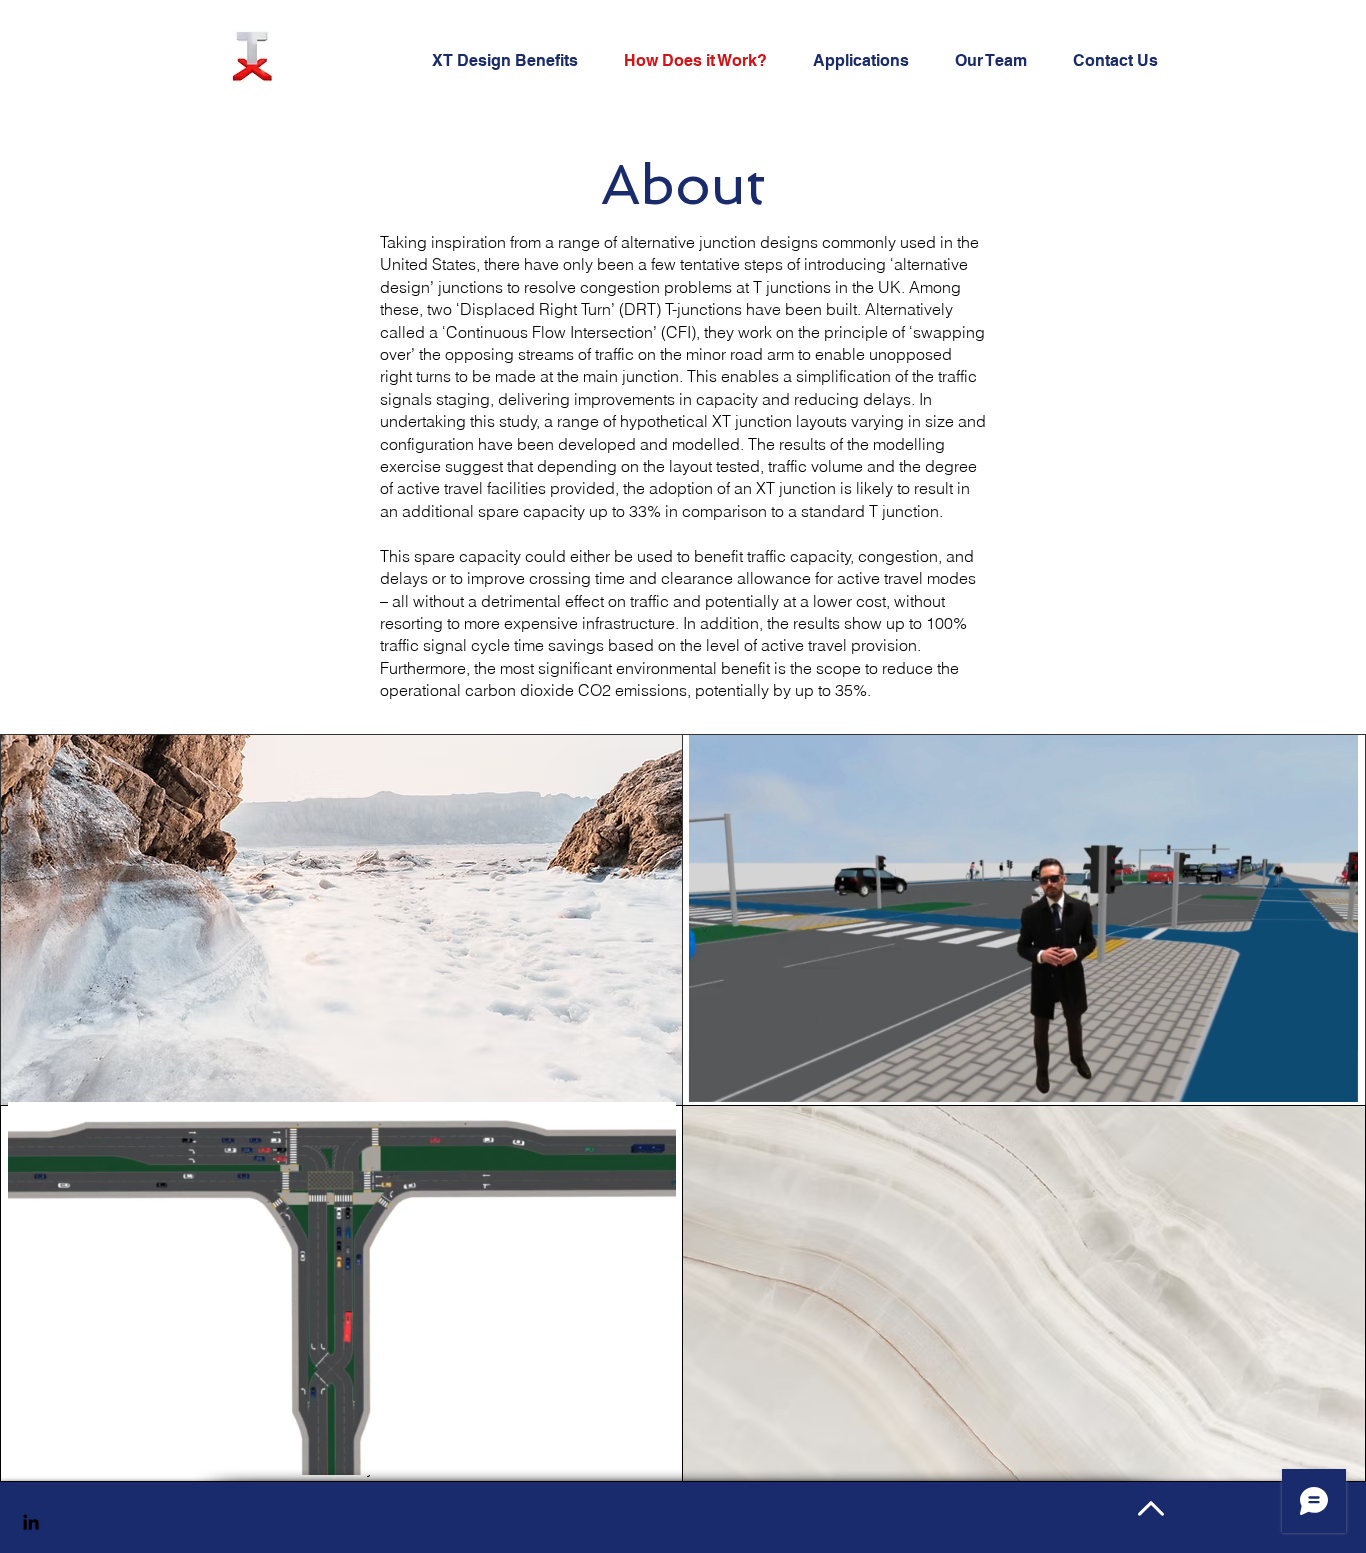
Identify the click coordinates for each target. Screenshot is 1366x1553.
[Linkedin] (31, 1522)
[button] (1332, 1080)
